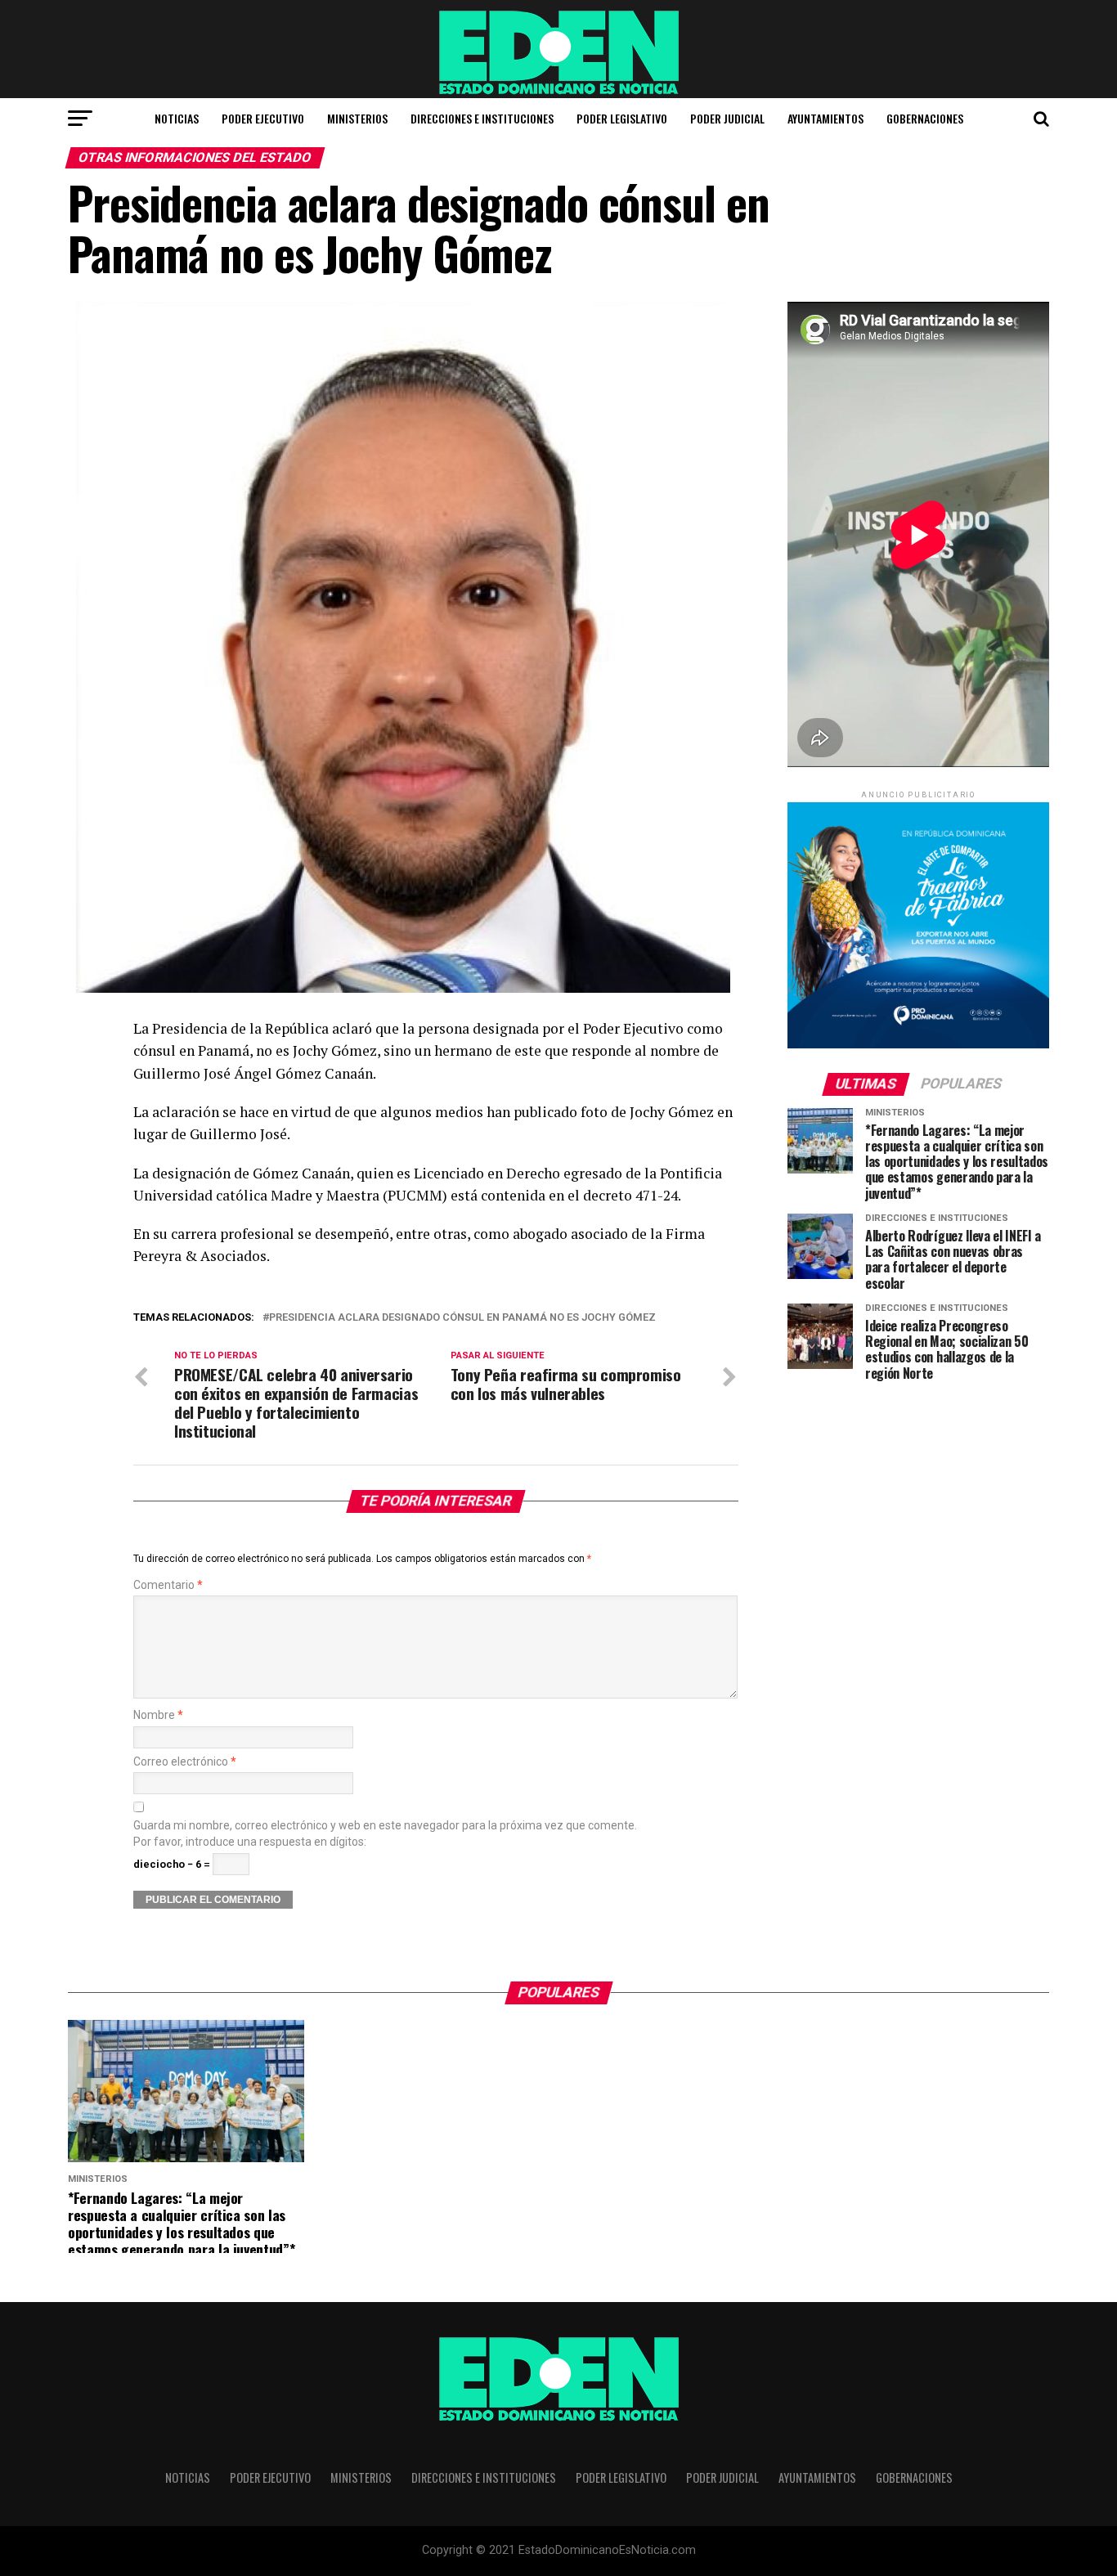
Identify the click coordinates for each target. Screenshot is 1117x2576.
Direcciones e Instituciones (482, 118)
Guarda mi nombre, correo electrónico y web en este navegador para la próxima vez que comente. (385, 1826)
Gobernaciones (925, 118)
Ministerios (357, 118)
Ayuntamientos (825, 118)
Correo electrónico (185, 1762)
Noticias (177, 118)
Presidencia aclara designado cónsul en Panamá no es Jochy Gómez (462, 1318)
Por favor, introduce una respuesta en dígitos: (250, 1842)
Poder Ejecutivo (263, 118)
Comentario (168, 1585)
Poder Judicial (727, 118)
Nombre (158, 1715)
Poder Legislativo (622, 118)
